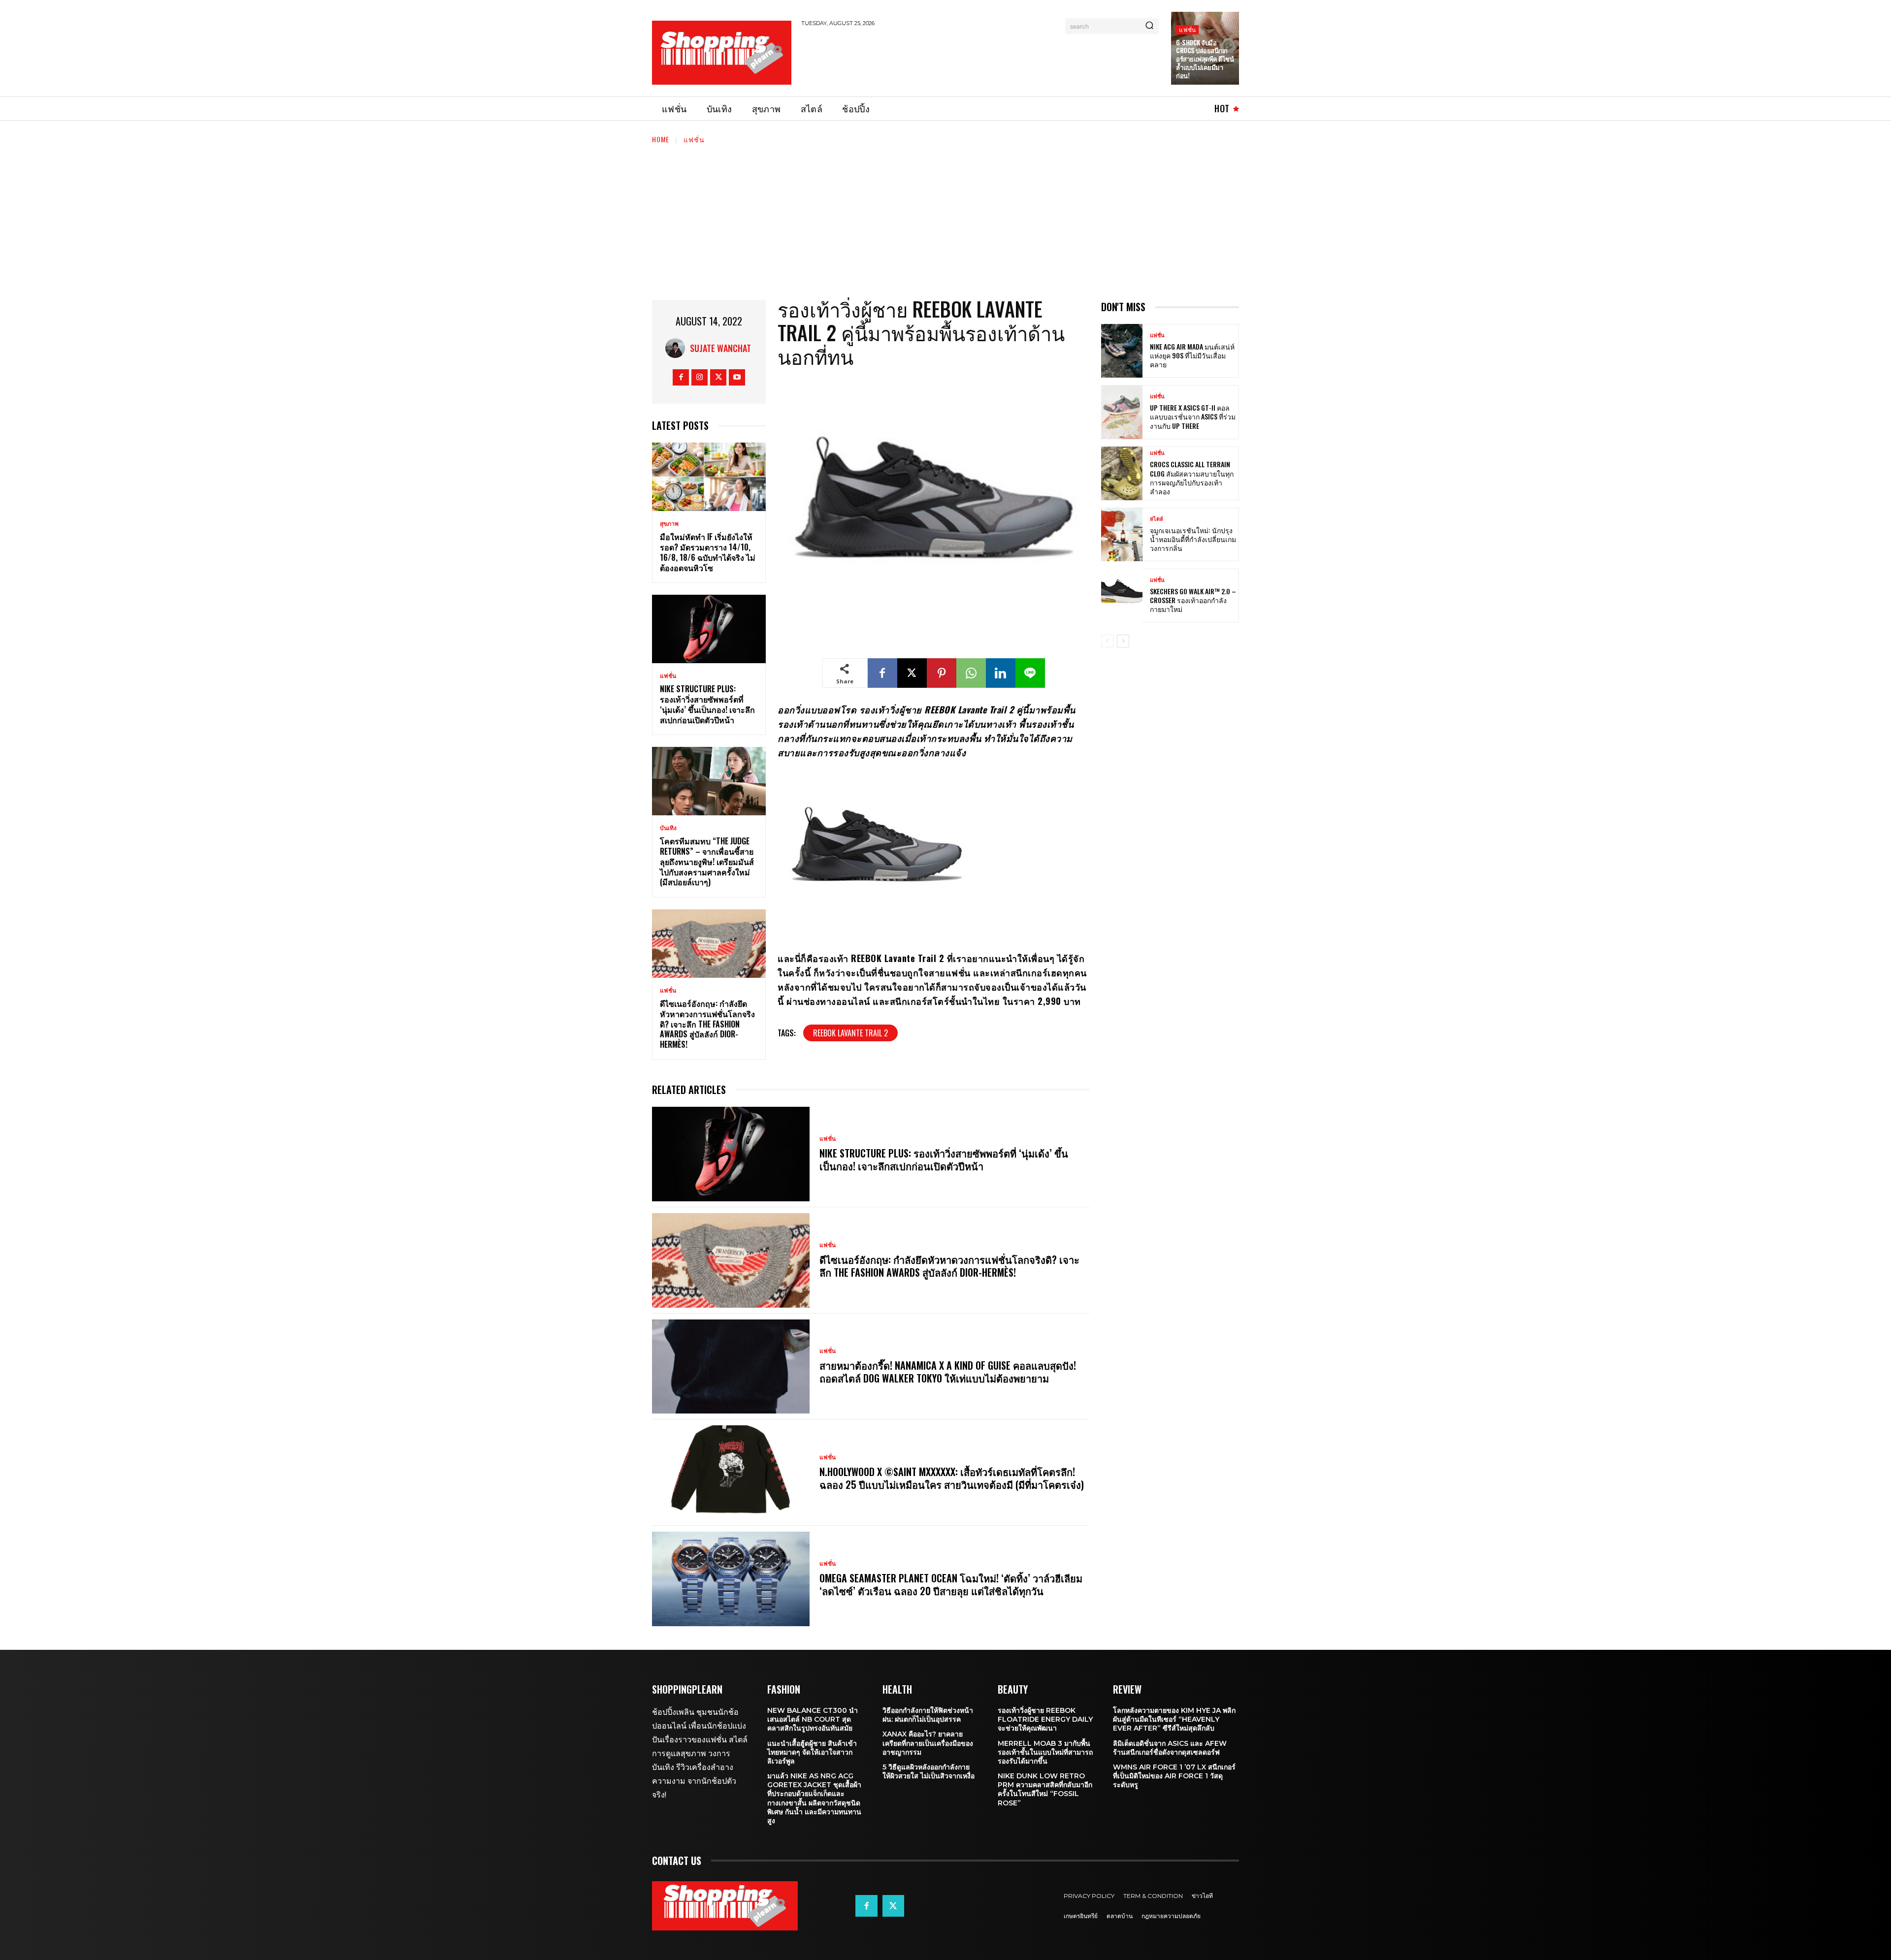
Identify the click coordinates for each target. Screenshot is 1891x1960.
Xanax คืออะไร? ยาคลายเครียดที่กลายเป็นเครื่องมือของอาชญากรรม (928, 1743)
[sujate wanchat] (678, 348)
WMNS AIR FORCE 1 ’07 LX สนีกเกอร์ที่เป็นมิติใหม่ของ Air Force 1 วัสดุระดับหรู (1174, 1776)
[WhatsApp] (971, 673)
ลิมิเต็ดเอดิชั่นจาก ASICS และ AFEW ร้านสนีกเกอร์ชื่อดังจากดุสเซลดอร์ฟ (1170, 1748)
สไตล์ (1157, 519)
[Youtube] (737, 377)
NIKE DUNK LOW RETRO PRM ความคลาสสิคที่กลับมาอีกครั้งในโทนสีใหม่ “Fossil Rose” (1045, 1789)
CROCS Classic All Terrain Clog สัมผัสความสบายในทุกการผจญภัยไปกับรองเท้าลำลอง (1192, 478)
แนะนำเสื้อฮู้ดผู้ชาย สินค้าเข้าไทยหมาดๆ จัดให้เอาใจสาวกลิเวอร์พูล (812, 1752)
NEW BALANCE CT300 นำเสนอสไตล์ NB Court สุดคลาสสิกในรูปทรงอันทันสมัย (813, 1719)
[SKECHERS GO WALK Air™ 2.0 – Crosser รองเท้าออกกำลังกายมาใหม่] (1122, 595)
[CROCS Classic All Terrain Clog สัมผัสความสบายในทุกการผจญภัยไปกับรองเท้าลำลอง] (1122, 473)
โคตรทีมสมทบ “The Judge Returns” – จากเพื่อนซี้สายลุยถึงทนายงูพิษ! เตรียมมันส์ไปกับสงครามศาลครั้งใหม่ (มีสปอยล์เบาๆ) (707, 861)
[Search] (1149, 26)
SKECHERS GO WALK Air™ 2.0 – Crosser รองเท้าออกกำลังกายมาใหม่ (1193, 600)
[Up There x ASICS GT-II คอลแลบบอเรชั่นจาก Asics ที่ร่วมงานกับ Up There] (1122, 412)
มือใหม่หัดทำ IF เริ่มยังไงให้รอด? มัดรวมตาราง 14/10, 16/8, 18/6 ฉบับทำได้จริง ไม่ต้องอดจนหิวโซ (708, 552)
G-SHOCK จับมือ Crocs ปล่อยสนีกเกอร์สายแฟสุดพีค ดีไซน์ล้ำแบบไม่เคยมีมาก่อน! (1205, 59)
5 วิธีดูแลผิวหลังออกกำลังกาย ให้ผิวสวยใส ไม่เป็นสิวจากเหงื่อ (929, 1771)
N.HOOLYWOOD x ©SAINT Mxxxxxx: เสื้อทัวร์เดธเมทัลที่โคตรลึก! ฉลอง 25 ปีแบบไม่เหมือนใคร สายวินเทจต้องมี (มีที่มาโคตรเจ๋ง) (952, 1478)
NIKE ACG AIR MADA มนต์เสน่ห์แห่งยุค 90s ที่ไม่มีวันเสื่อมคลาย (1192, 355)
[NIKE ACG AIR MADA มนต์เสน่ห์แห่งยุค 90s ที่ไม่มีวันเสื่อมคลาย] (1122, 351)
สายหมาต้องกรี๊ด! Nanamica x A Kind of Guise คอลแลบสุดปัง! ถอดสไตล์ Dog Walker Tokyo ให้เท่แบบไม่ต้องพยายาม (948, 1372)
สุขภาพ (669, 524)
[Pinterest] (942, 673)
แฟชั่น (1187, 29)
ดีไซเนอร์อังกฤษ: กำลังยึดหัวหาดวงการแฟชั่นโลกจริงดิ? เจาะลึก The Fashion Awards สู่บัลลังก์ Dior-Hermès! (707, 1024)
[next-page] (1123, 641)
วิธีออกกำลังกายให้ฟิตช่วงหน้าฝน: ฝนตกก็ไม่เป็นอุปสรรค (928, 1715)
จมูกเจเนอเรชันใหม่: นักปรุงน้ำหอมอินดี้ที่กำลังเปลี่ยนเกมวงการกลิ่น (1193, 539)
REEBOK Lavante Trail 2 (850, 1033)
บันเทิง (668, 828)
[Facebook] (681, 377)
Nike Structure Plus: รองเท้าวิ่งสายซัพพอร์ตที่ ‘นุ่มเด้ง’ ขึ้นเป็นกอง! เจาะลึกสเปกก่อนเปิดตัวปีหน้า (707, 704)
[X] (718, 377)
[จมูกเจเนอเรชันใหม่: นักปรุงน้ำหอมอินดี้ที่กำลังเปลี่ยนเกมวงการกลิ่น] (1122, 534)
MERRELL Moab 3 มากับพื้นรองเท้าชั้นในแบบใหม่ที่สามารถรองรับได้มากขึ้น (1045, 1752)
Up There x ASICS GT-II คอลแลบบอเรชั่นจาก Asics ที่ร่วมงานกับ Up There (1193, 416)
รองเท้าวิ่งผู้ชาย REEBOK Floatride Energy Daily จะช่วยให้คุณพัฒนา (1045, 1719)
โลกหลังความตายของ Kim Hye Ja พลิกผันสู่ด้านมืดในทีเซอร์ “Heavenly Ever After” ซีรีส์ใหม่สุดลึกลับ (1174, 1719)
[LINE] (1030, 673)
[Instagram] (700, 377)
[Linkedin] (1001, 673)
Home (661, 139)
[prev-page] (1107, 641)
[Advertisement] (980, 60)
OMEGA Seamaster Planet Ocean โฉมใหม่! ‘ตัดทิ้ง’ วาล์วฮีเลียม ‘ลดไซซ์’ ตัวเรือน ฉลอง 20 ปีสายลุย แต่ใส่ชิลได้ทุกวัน (951, 1584)
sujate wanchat (720, 348)
